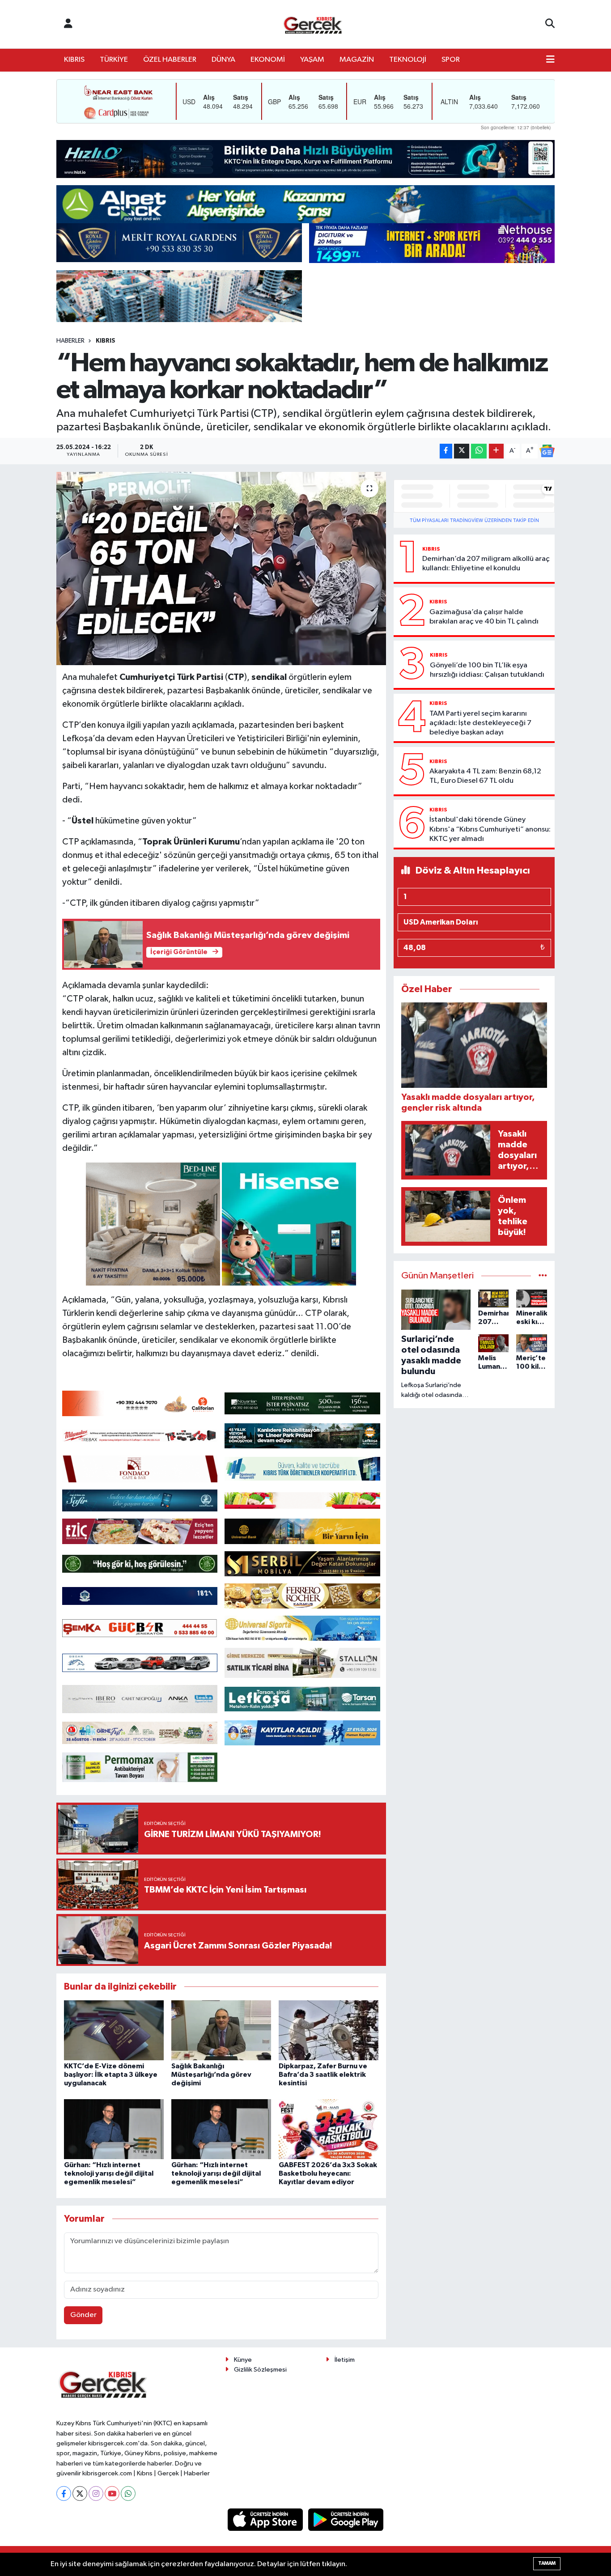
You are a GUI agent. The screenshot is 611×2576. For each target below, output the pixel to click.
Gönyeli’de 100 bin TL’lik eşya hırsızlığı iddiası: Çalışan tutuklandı (487, 670)
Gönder (83, 2315)
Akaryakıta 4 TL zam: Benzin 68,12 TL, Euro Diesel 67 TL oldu (485, 776)
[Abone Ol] (547, 451)
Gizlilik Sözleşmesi (260, 2370)
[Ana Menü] (550, 60)
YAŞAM (312, 60)
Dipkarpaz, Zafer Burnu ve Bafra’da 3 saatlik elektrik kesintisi (323, 2075)
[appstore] (266, 2519)
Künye (243, 2360)
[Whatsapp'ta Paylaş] (479, 451)
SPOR (451, 60)
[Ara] (550, 24)
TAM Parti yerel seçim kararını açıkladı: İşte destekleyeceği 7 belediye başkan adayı (480, 723)
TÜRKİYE (114, 60)
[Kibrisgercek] (313, 24)
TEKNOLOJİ (408, 60)
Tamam (547, 2563)
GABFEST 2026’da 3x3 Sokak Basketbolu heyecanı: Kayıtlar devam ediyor (328, 2173)
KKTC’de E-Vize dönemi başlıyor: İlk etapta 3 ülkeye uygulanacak (111, 2075)
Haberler (70, 341)
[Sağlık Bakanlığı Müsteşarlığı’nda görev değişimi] (221, 2030)
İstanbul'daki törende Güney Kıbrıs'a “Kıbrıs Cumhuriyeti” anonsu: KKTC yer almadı (490, 829)
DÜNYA (223, 60)
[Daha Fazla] (496, 451)
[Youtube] (112, 2493)
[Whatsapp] (128, 2493)
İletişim (345, 2360)
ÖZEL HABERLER (170, 60)
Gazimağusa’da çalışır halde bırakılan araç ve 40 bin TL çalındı (484, 617)
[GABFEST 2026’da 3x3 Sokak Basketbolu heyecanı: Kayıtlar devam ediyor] (329, 2129)
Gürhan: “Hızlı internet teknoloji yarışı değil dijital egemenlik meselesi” (109, 2173)
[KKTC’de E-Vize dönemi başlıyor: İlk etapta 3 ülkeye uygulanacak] (114, 2030)
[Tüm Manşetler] (543, 1276)
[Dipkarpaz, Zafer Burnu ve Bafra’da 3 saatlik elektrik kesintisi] (329, 2030)
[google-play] (346, 2519)
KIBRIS (74, 60)
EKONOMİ (268, 60)
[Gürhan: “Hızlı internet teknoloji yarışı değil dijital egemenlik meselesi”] (114, 2129)
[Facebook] (64, 2493)
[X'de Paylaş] (462, 451)
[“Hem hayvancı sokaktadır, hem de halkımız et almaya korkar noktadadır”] (221, 569)
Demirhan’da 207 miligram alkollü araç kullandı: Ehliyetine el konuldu (486, 564)
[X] (80, 2493)
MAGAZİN (357, 60)
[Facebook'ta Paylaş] (446, 451)
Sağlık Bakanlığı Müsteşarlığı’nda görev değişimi (211, 2075)
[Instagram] (96, 2493)
